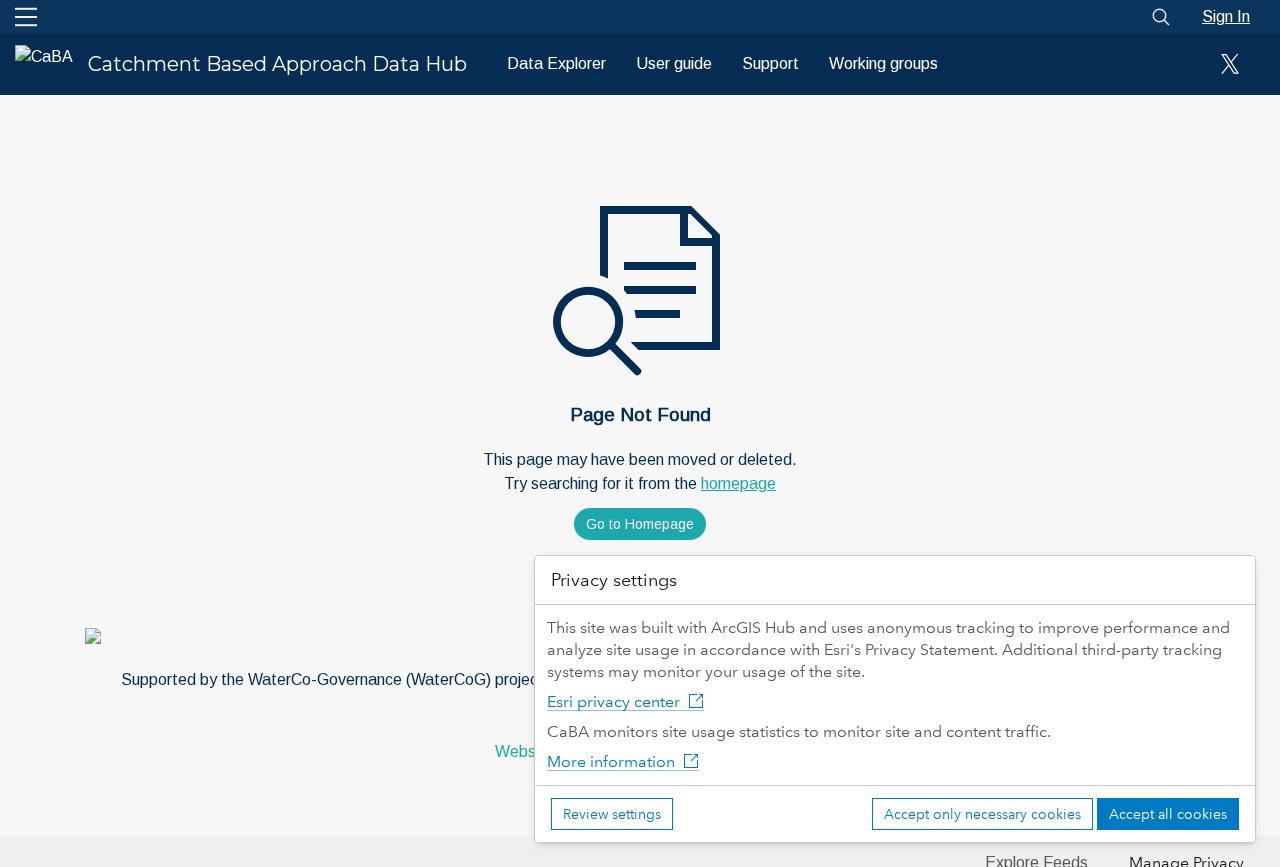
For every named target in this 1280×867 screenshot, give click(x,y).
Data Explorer (556, 63)
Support (770, 63)
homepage (738, 483)
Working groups (883, 63)
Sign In (1226, 16)
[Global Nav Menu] (26, 17)
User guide (674, 63)
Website (524, 751)
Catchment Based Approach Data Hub (277, 64)
